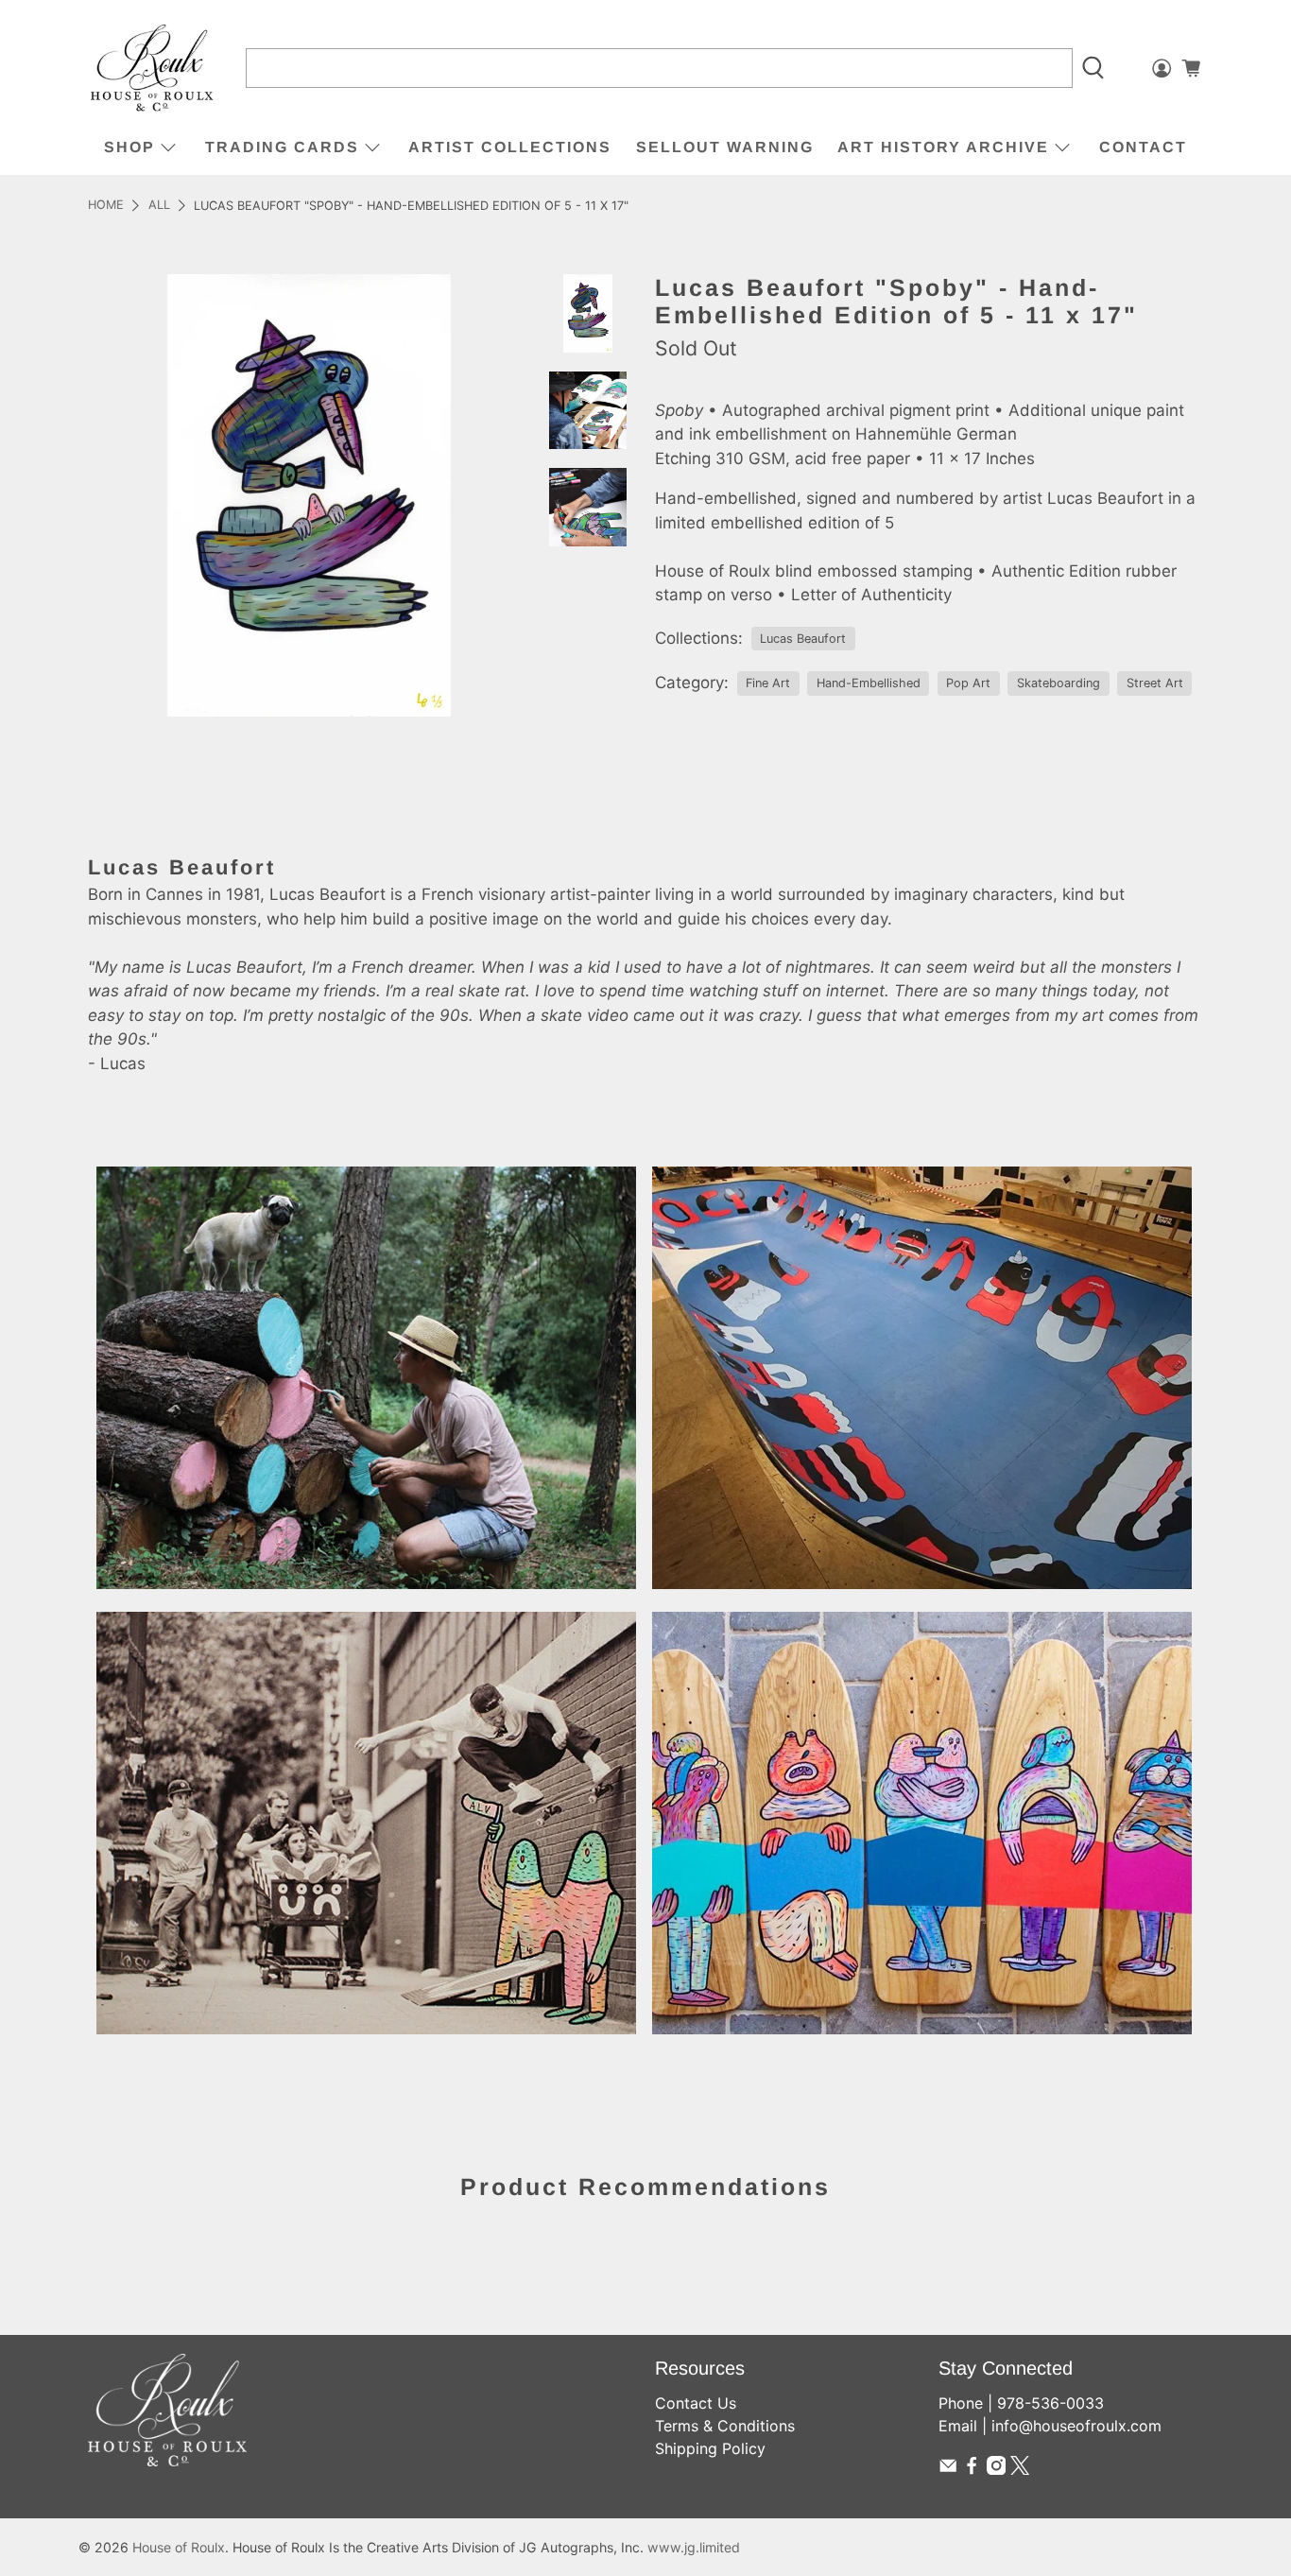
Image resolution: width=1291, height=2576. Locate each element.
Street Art (1155, 683)
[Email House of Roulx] (948, 2469)
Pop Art (968, 683)
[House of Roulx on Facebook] (972, 2469)
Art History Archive (943, 147)
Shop (129, 147)
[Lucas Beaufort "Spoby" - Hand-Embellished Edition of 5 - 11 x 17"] (309, 495)
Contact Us (696, 2403)
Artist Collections (510, 147)
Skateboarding (1059, 683)
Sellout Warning (725, 147)
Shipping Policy (710, 2448)
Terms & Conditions (725, 2426)
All (159, 206)
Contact (1143, 147)
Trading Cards (282, 147)
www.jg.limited (694, 2547)
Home (106, 206)
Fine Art (768, 683)
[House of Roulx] (152, 69)
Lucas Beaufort (803, 639)
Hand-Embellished (869, 683)
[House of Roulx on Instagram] (996, 2469)
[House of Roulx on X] (1020, 2469)
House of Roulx (179, 2547)
